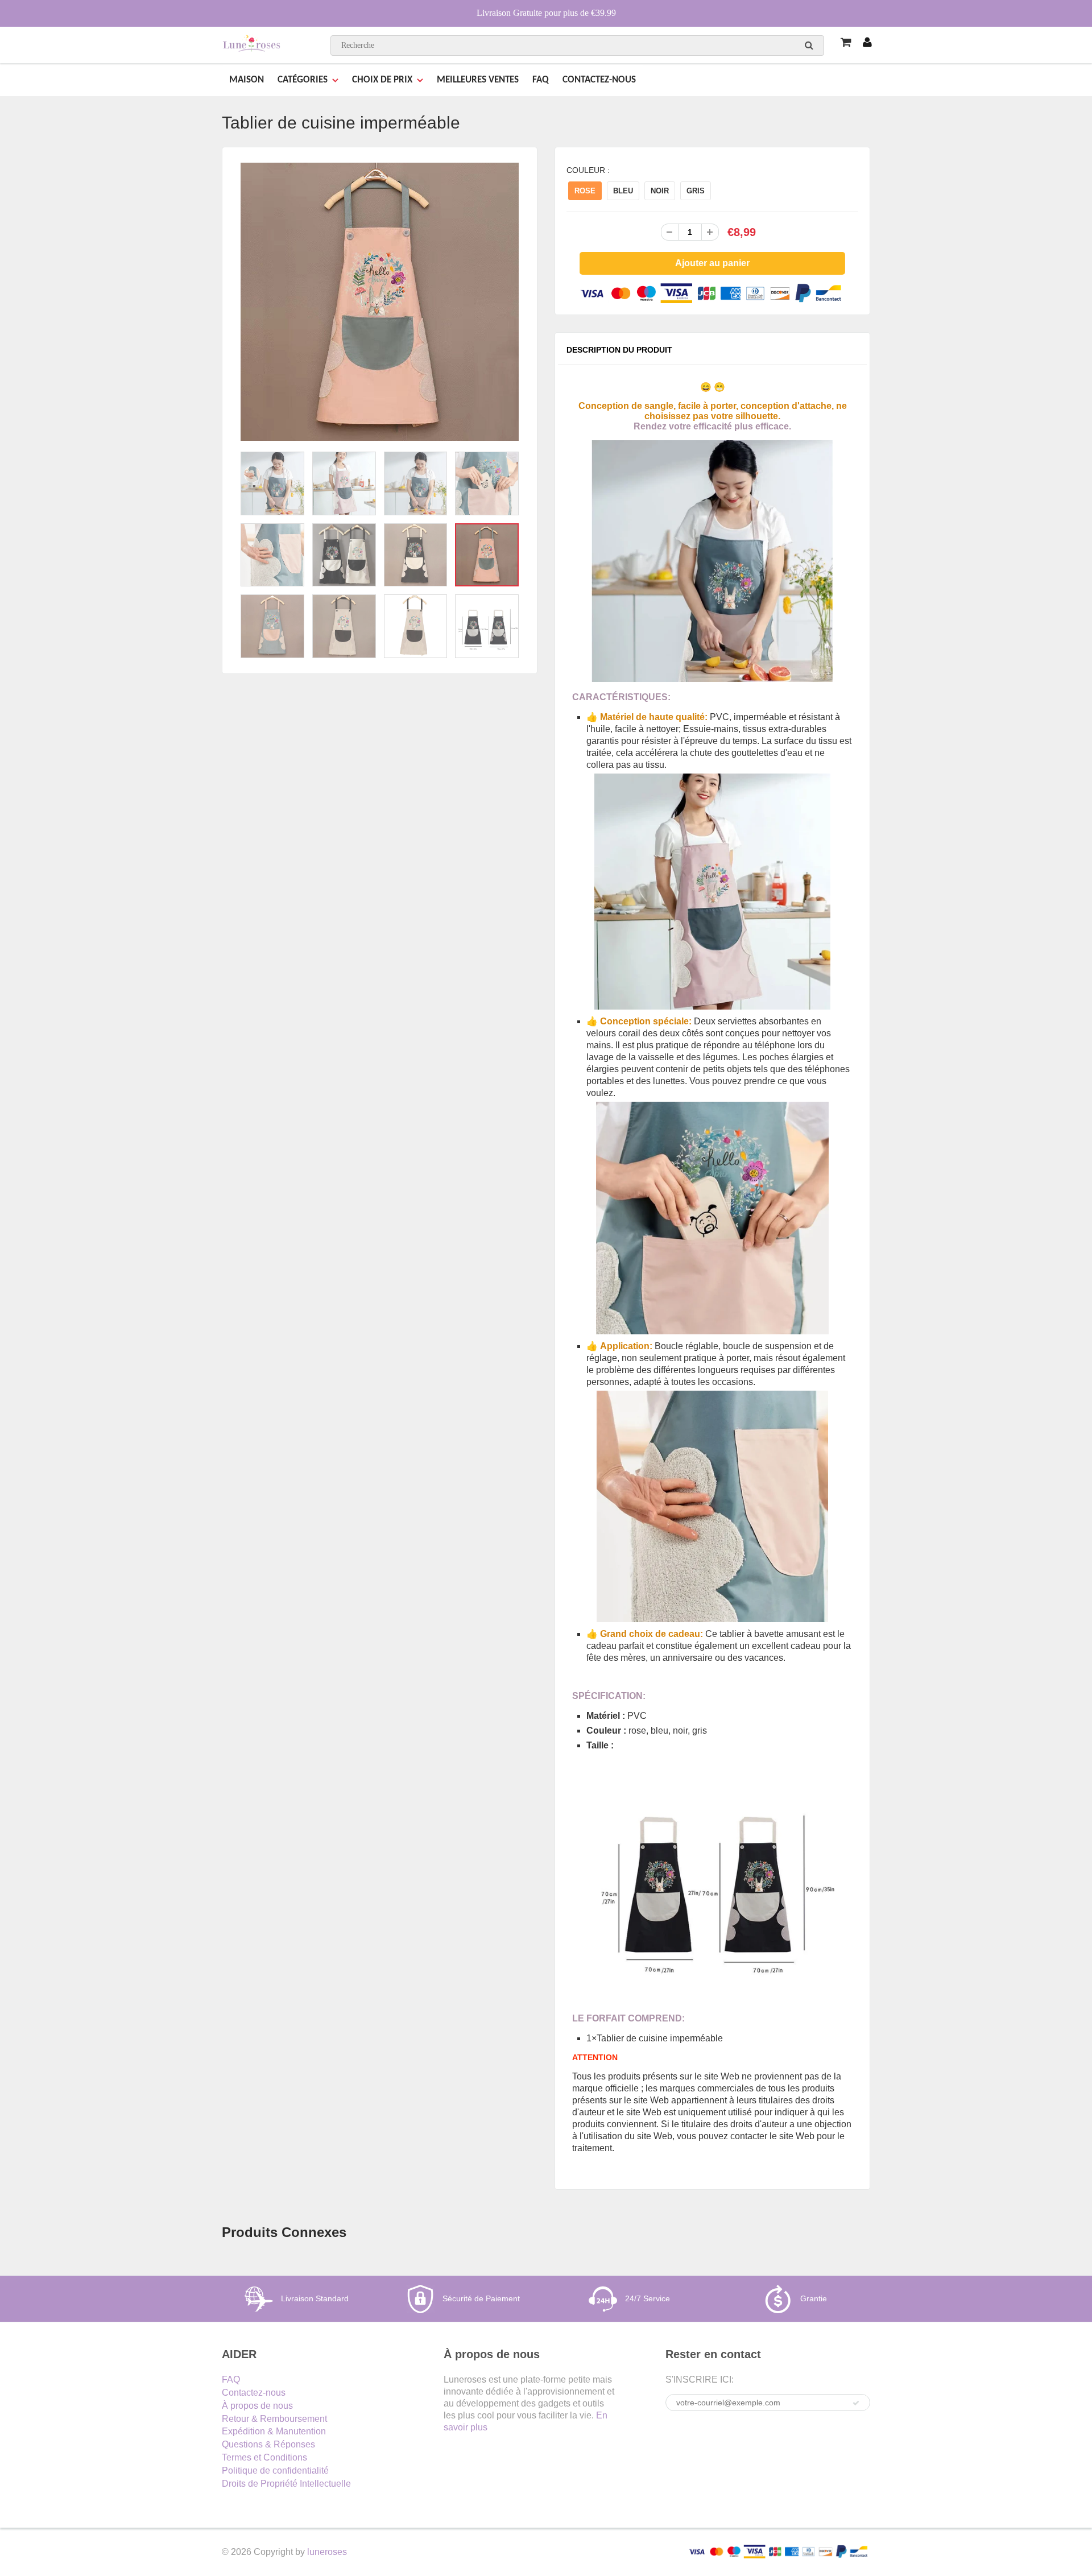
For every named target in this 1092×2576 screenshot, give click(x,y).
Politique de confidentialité (275, 2470)
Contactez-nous (254, 2393)
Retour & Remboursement (274, 2419)
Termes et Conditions (264, 2457)
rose (585, 191)
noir (660, 191)
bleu (623, 191)
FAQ (541, 80)
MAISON (247, 80)
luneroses (327, 2552)
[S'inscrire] (856, 2403)
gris (696, 191)
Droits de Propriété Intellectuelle (286, 2484)
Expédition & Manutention (274, 2431)
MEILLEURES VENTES (478, 80)
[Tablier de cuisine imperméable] (380, 302)
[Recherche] (809, 45)
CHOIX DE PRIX (382, 80)
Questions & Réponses (268, 2444)
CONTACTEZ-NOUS (599, 80)
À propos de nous (257, 2406)
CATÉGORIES (303, 80)
